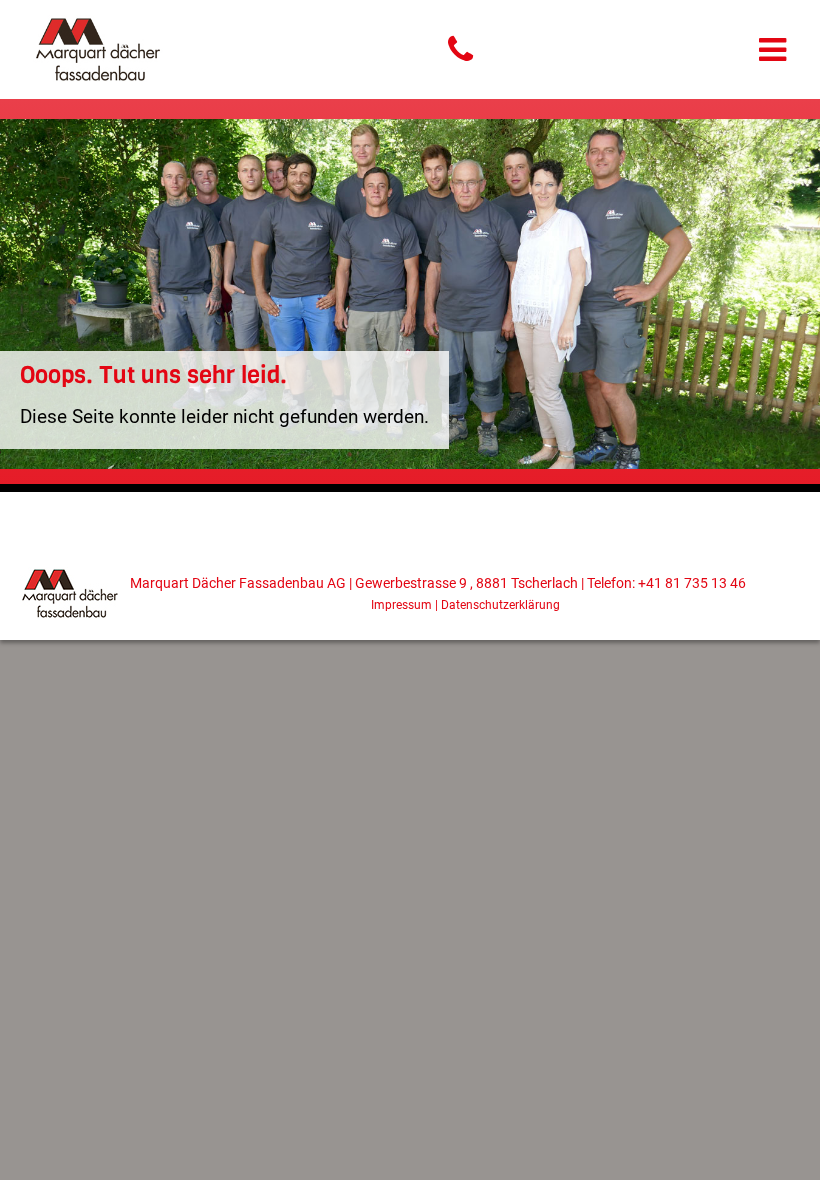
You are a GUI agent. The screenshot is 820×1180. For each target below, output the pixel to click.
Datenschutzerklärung (500, 605)
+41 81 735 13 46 (692, 583)
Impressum (401, 605)
